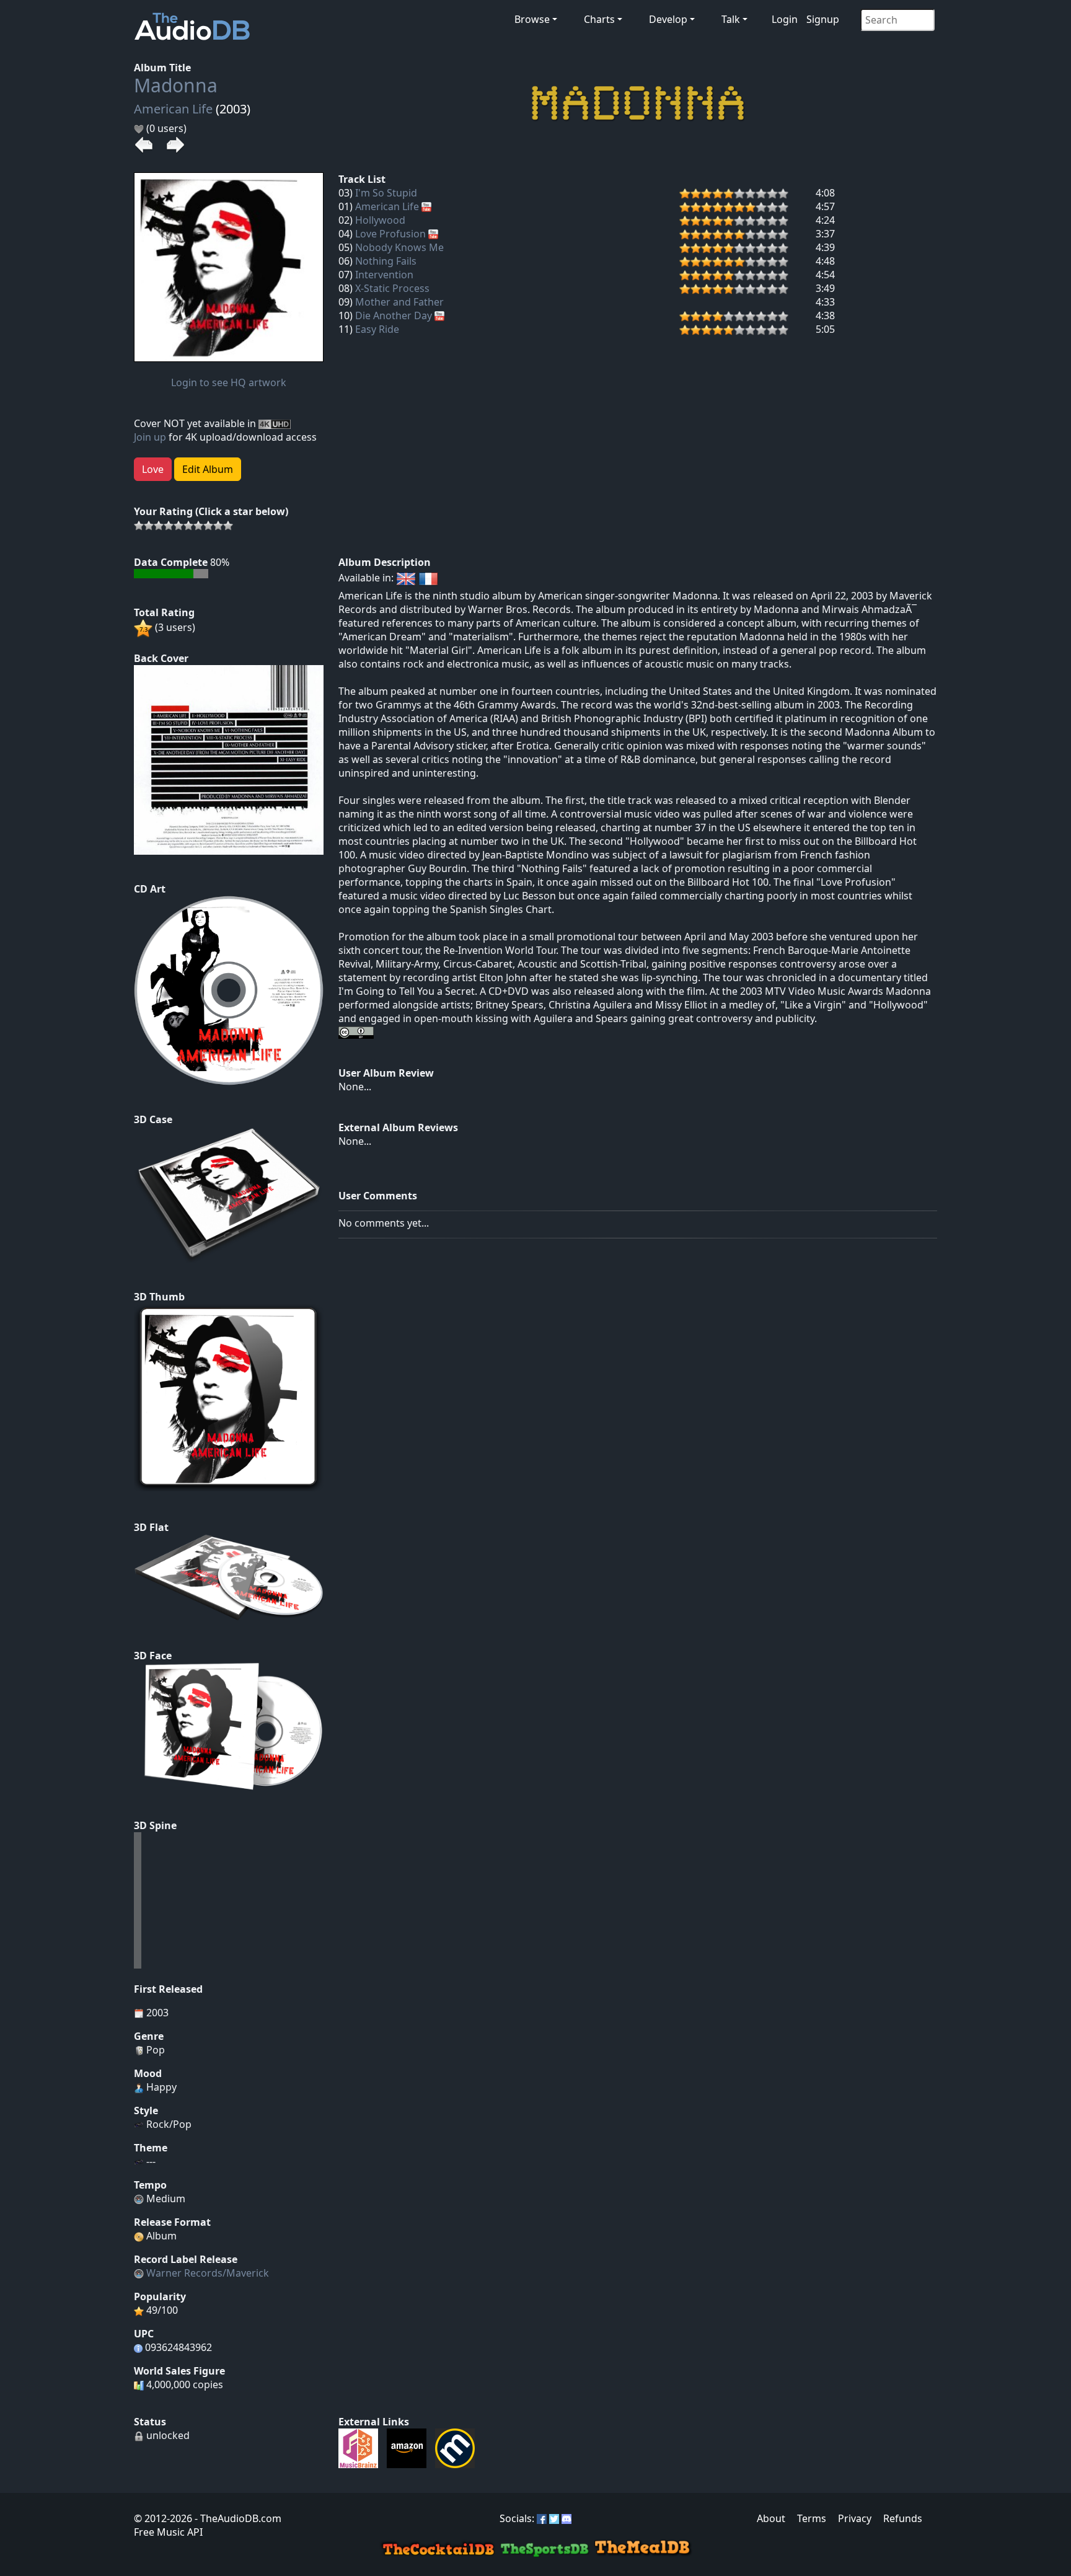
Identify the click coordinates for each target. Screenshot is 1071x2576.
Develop (668, 19)
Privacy (855, 2518)
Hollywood (380, 220)
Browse (532, 19)
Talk (731, 19)
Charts (599, 19)
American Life (173, 109)
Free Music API (168, 2532)
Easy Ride (377, 329)
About (771, 2518)
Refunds (903, 2518)
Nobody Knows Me (399, 247)
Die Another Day (394, 315)
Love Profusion (390, 234)
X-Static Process (392, 288)
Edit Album (208, 469)
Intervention (384, 275)
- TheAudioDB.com (237, 2518)
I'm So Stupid (386, 193)
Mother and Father (399, 302)
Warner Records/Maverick (208, 2273)
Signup (823, 19)
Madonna (176, 85)
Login (785, 19)
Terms (812, 2518)
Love (153, 469)
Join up (150, 437)
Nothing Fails (386, 261)
